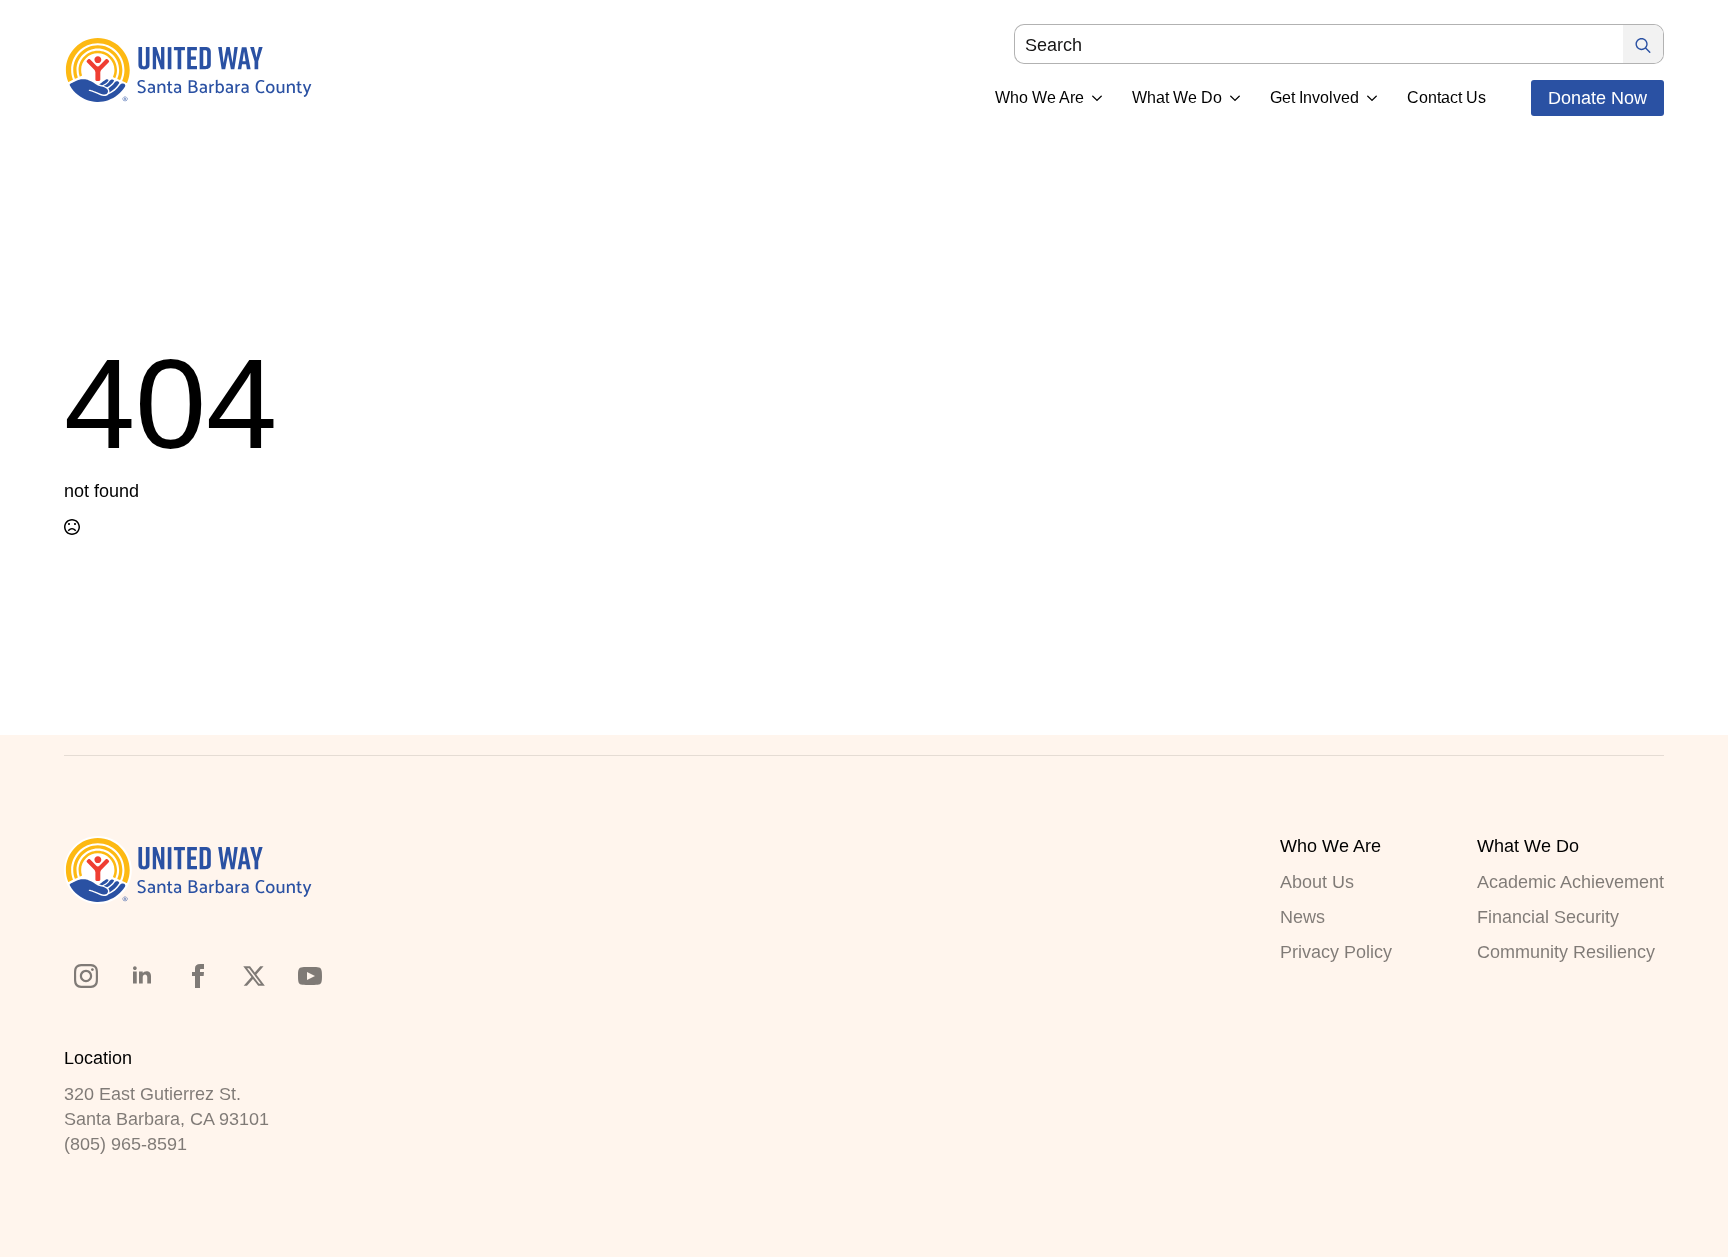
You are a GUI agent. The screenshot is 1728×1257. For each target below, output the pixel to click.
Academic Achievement (1570, 882)
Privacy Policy (1336, 952)
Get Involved (1314, 98)
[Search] (1643, 45)
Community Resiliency (1566, 952)
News (1302, 917)
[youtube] (310, 976)
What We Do (1177, 98)
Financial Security (1548, 917)
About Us (1317, 882)
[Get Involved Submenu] (1368, 98)
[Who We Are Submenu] (1093, 98)
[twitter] (254, 976)
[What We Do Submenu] (1231, 98)
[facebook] (198, 976)
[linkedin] (142, 976)
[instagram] (86, 976)
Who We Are (1039, 98)
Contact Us (1446, 98)
